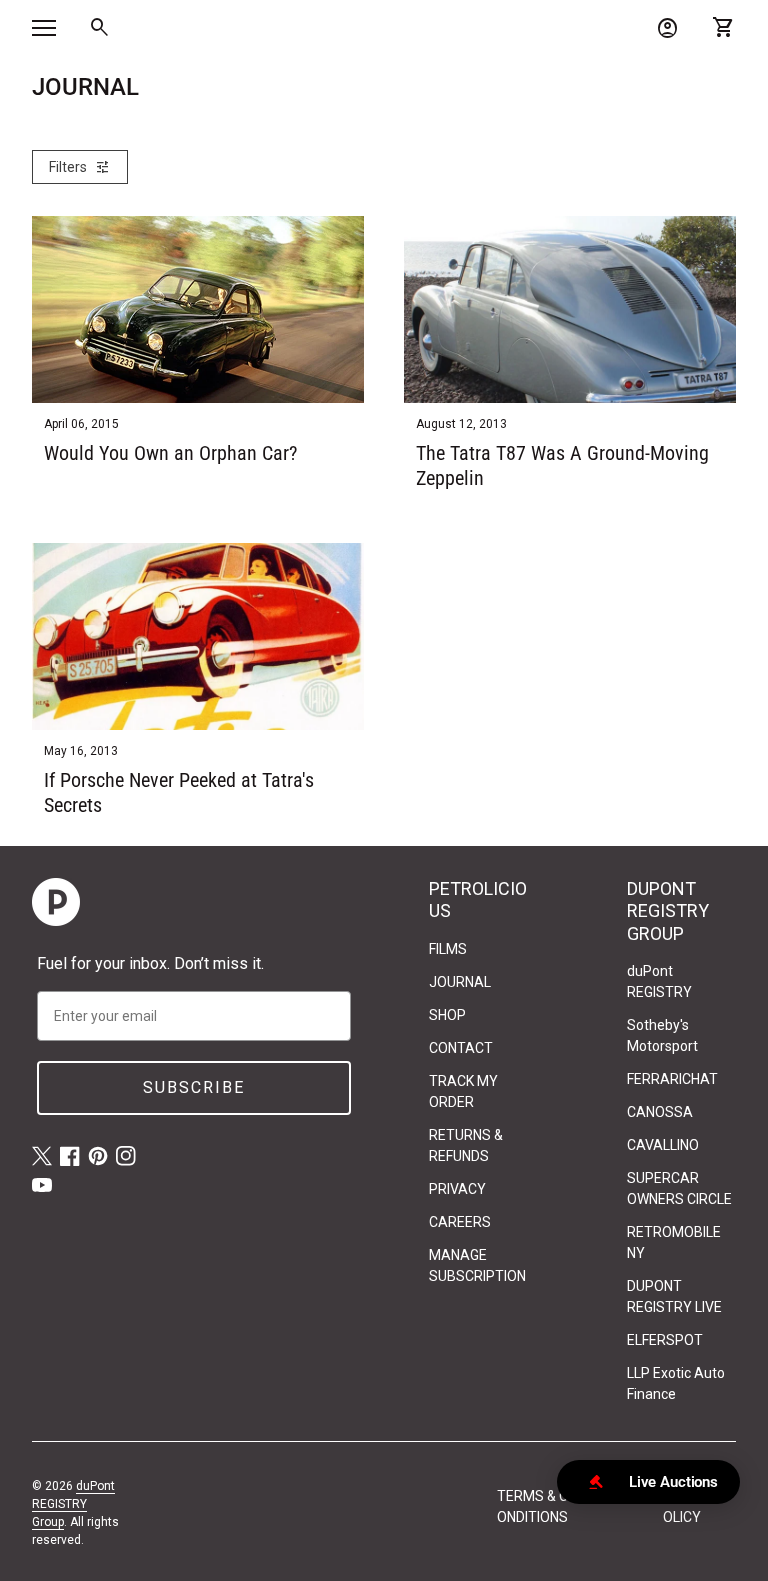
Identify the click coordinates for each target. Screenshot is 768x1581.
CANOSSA (660, 1112)
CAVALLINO (663, 1145)
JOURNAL (460, 982)
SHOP (447, 1015)
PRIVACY (457, 1189)
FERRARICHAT (672, 1079)
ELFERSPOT (665, 1340)
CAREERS (460, 1222)
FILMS (448, 949)
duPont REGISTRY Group (73, 1504)
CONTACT (461, 1048)
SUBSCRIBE (194, 1087)
